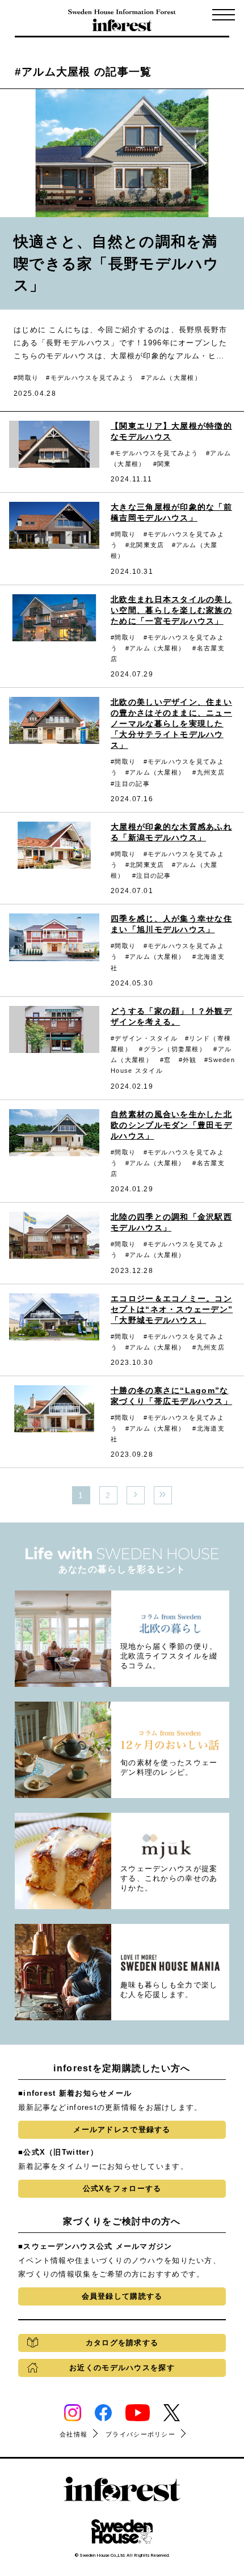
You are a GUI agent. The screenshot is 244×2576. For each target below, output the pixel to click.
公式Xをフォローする (122, 2188)
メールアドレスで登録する (122, 2129)
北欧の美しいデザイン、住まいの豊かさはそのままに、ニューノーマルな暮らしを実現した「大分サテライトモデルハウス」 (171, 724)
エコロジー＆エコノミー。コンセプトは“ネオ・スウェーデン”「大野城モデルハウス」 (172, 1309)
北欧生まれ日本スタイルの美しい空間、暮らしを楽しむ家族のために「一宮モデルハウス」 (171, 610)
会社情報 (73, 2434)
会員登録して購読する (122, 2296)
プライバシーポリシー (140, 2434)
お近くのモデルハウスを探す (122, 2368)
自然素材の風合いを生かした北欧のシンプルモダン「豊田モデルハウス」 (171, 1125)
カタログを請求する (122, 2343)
